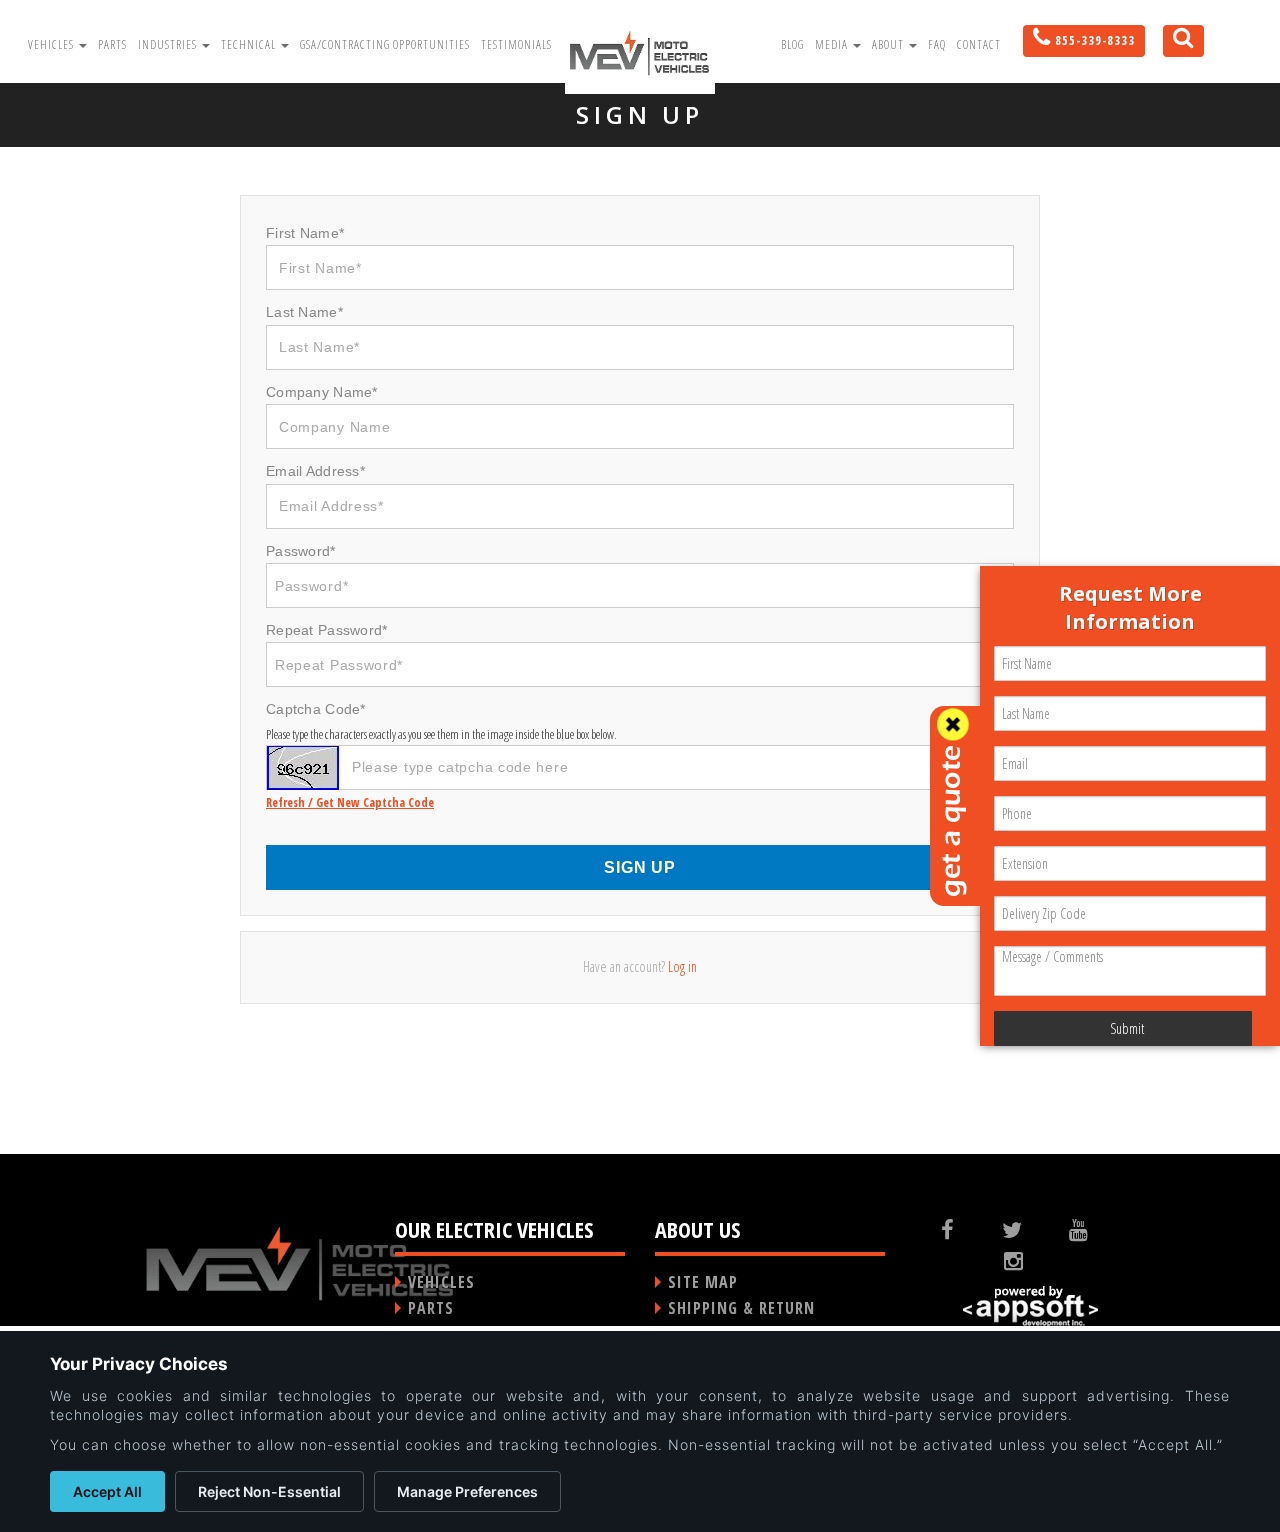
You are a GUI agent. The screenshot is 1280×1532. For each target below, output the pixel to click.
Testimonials (516, 44)
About (889, 44)
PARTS (431, 1308)
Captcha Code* (316, 709)
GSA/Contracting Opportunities (385, 44)
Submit (1127, 1028)
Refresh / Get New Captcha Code (350, 802)
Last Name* (304, 312)
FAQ (937, 44)
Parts (112, 44)
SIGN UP (640, 867)
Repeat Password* (327, 630)
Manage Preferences (467, 1491)
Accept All (107, 1491)
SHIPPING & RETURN (741, 1308)
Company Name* (322, 392)
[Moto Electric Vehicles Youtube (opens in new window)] (1094, 1229)
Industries (169, 44)
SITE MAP (703, 1282)
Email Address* (315, 471)
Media (833, 44)
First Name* (305, 233)
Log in (682, 966)
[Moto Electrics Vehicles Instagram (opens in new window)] (1030, 1260)
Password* (301, 551)
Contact (979, 44)
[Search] (1176, 47)
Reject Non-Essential (269, 1491)
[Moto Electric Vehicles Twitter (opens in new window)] (1027, 1229)
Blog (792, 44)
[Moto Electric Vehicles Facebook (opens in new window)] (963, 1229)
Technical (250, 44)
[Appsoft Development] (1030, 1306)
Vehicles (52, 44)
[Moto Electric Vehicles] (640, 52)
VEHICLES (441, 1282)
